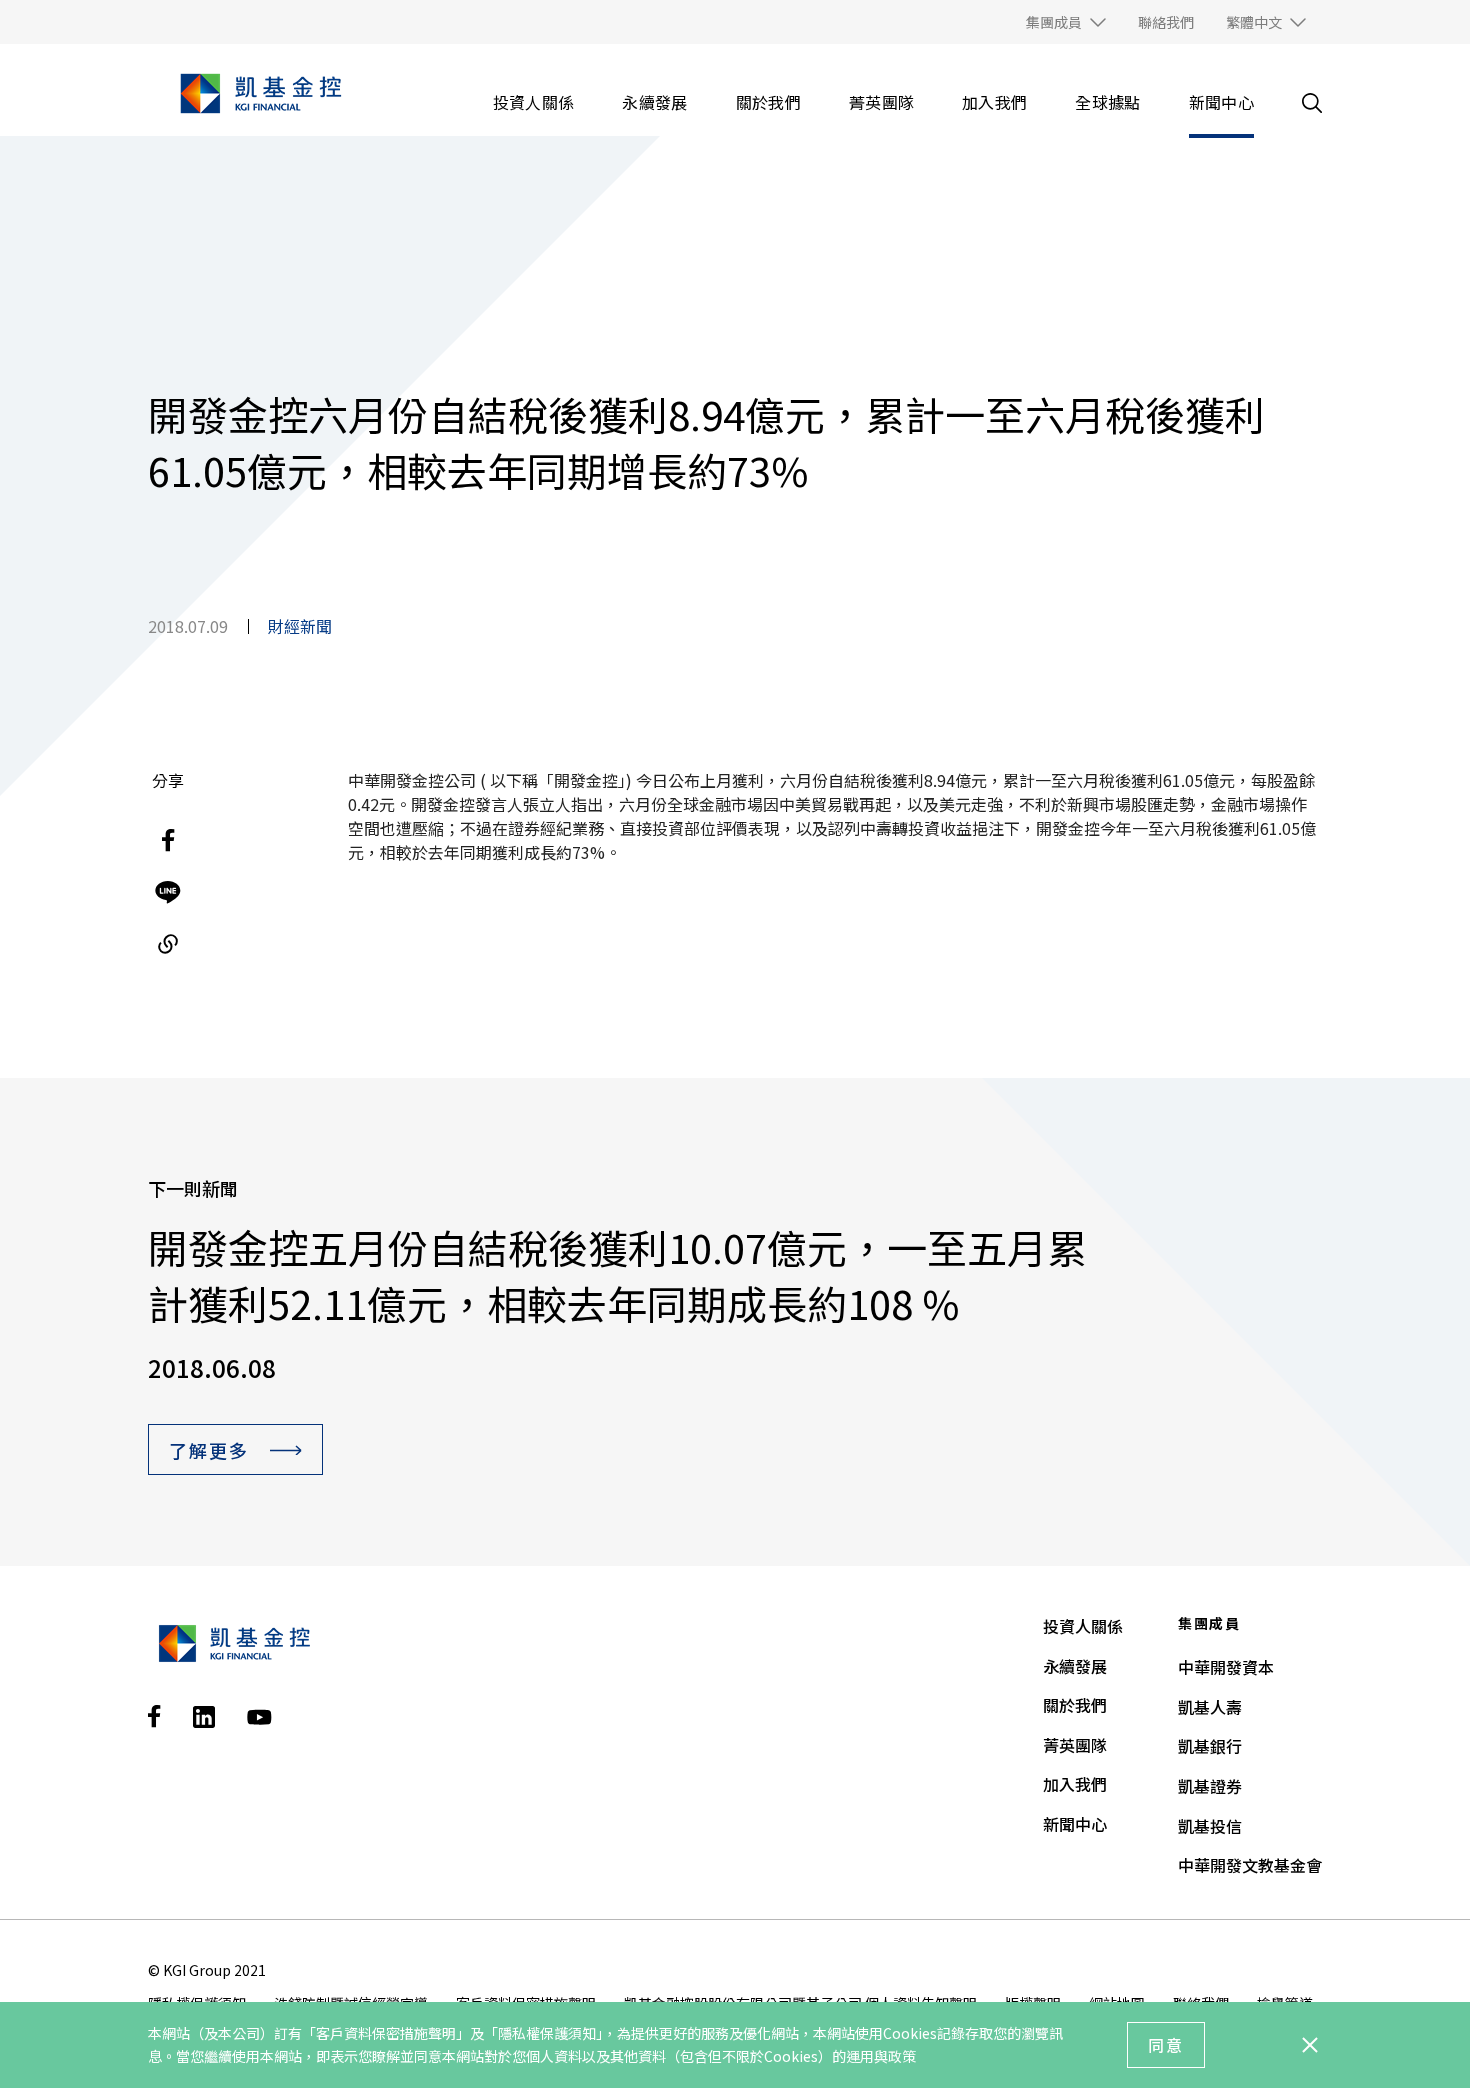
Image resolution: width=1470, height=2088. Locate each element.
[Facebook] (168, 840)
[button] (1066, 22)
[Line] (168, 892)
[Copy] (168, 944)
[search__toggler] (1312, 103)
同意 (1166, 2045)
